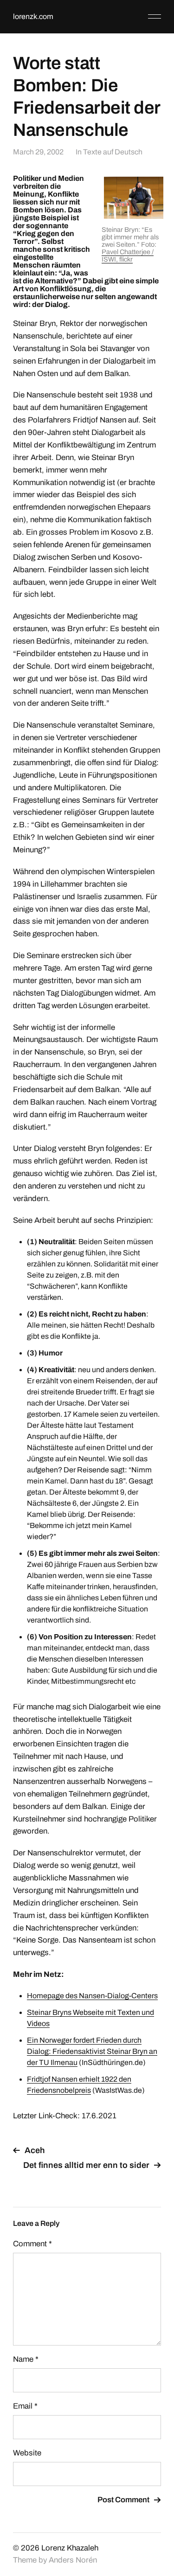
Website (27, 2453)
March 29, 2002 (38, 152)
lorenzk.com (33, 16)
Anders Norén (73, 2560)
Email (25, 2406)
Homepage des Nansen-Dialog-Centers (92, 1996)
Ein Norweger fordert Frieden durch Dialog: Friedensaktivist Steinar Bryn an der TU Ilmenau (92, 2051)
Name (26, 2359)
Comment (32, 2244)
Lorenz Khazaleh (70, 2548)
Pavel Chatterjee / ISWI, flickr (128, 256)
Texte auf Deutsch (113, 152)
